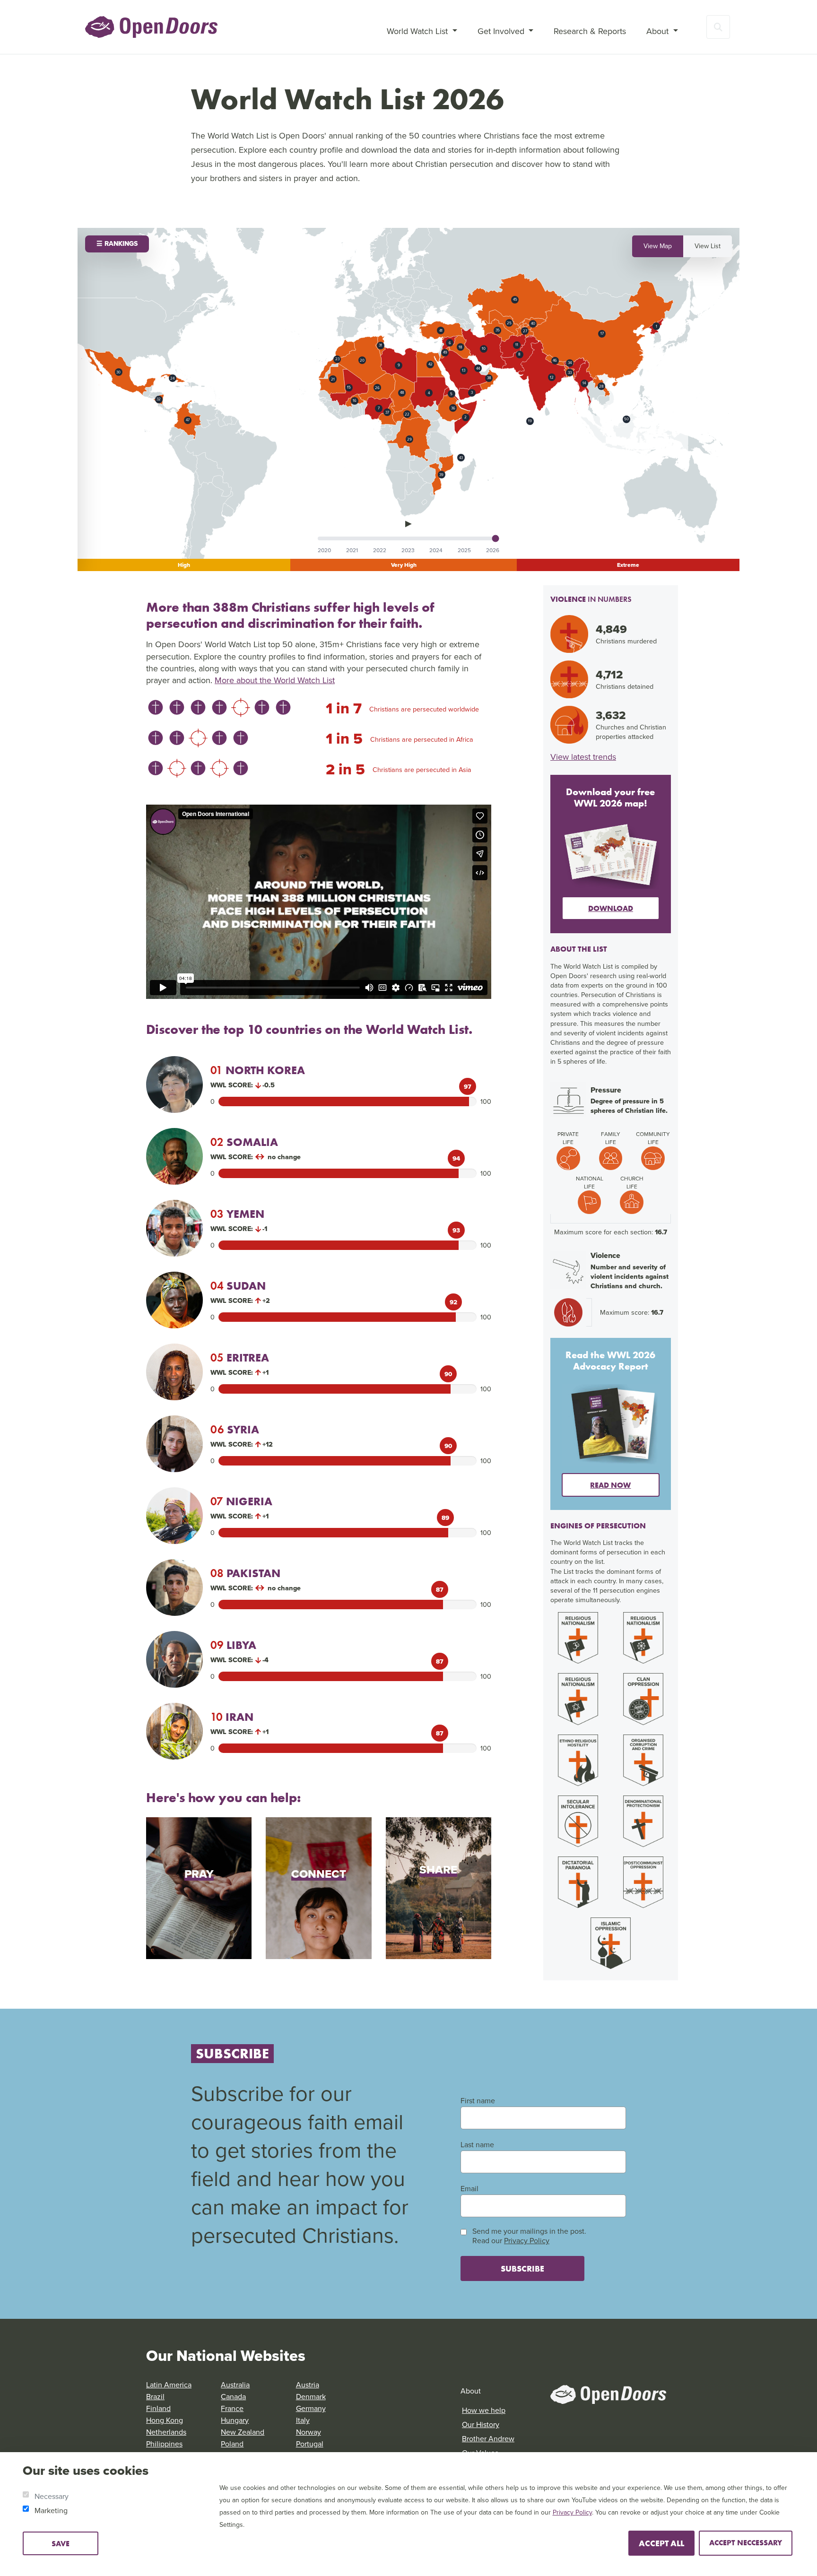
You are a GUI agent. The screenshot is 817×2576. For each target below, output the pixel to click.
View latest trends (583, 757)
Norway (309, 2432)
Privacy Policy (527, 2241)
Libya (233, 1645)
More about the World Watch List (275, 680)
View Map (658, 246)
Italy (303, 2420)
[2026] (493, 550)
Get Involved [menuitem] (502, 31)
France (232, 2408)
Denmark (311, 2397)
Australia (235, 2385)
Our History (481, 2424)
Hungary (235, 2420)
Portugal (310, 2444)
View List (708, 246)
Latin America (169, 2385)
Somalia (244, 1142)
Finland (158, 2408)
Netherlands (166, 2432)
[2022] (380, 550)
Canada (233, 2397)
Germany (311, 2408)
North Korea (258, 1070)
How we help (484, 2410)
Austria (308, 2385)
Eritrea (240, 1357)
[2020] (324, 550)
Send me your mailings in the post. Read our (529, 2236)
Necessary (52, 2496)
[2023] (408, 550)
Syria (235, 1429)
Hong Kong (165, 2420)
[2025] (464, 550)
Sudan (238, 1286)
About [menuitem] (659, 31)
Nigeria (241, 1501)
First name (478, 2101)
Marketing (51, 2511)
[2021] (352, 550)
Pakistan (245, 1573)
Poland (232, 2444)
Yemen (237, 1214)
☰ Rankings (117, 244)
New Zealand (243, 2432)
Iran (232, 1717)
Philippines (164, 2444)
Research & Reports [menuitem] (590, 31)
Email (469, 2189)
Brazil (155, 2397)
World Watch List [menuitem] (418, 31)
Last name (477, 2145)
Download (611, 908)
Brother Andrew (488, 2439)
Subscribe (522, 2268)
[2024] (436, 550)
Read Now (610, 1485)
